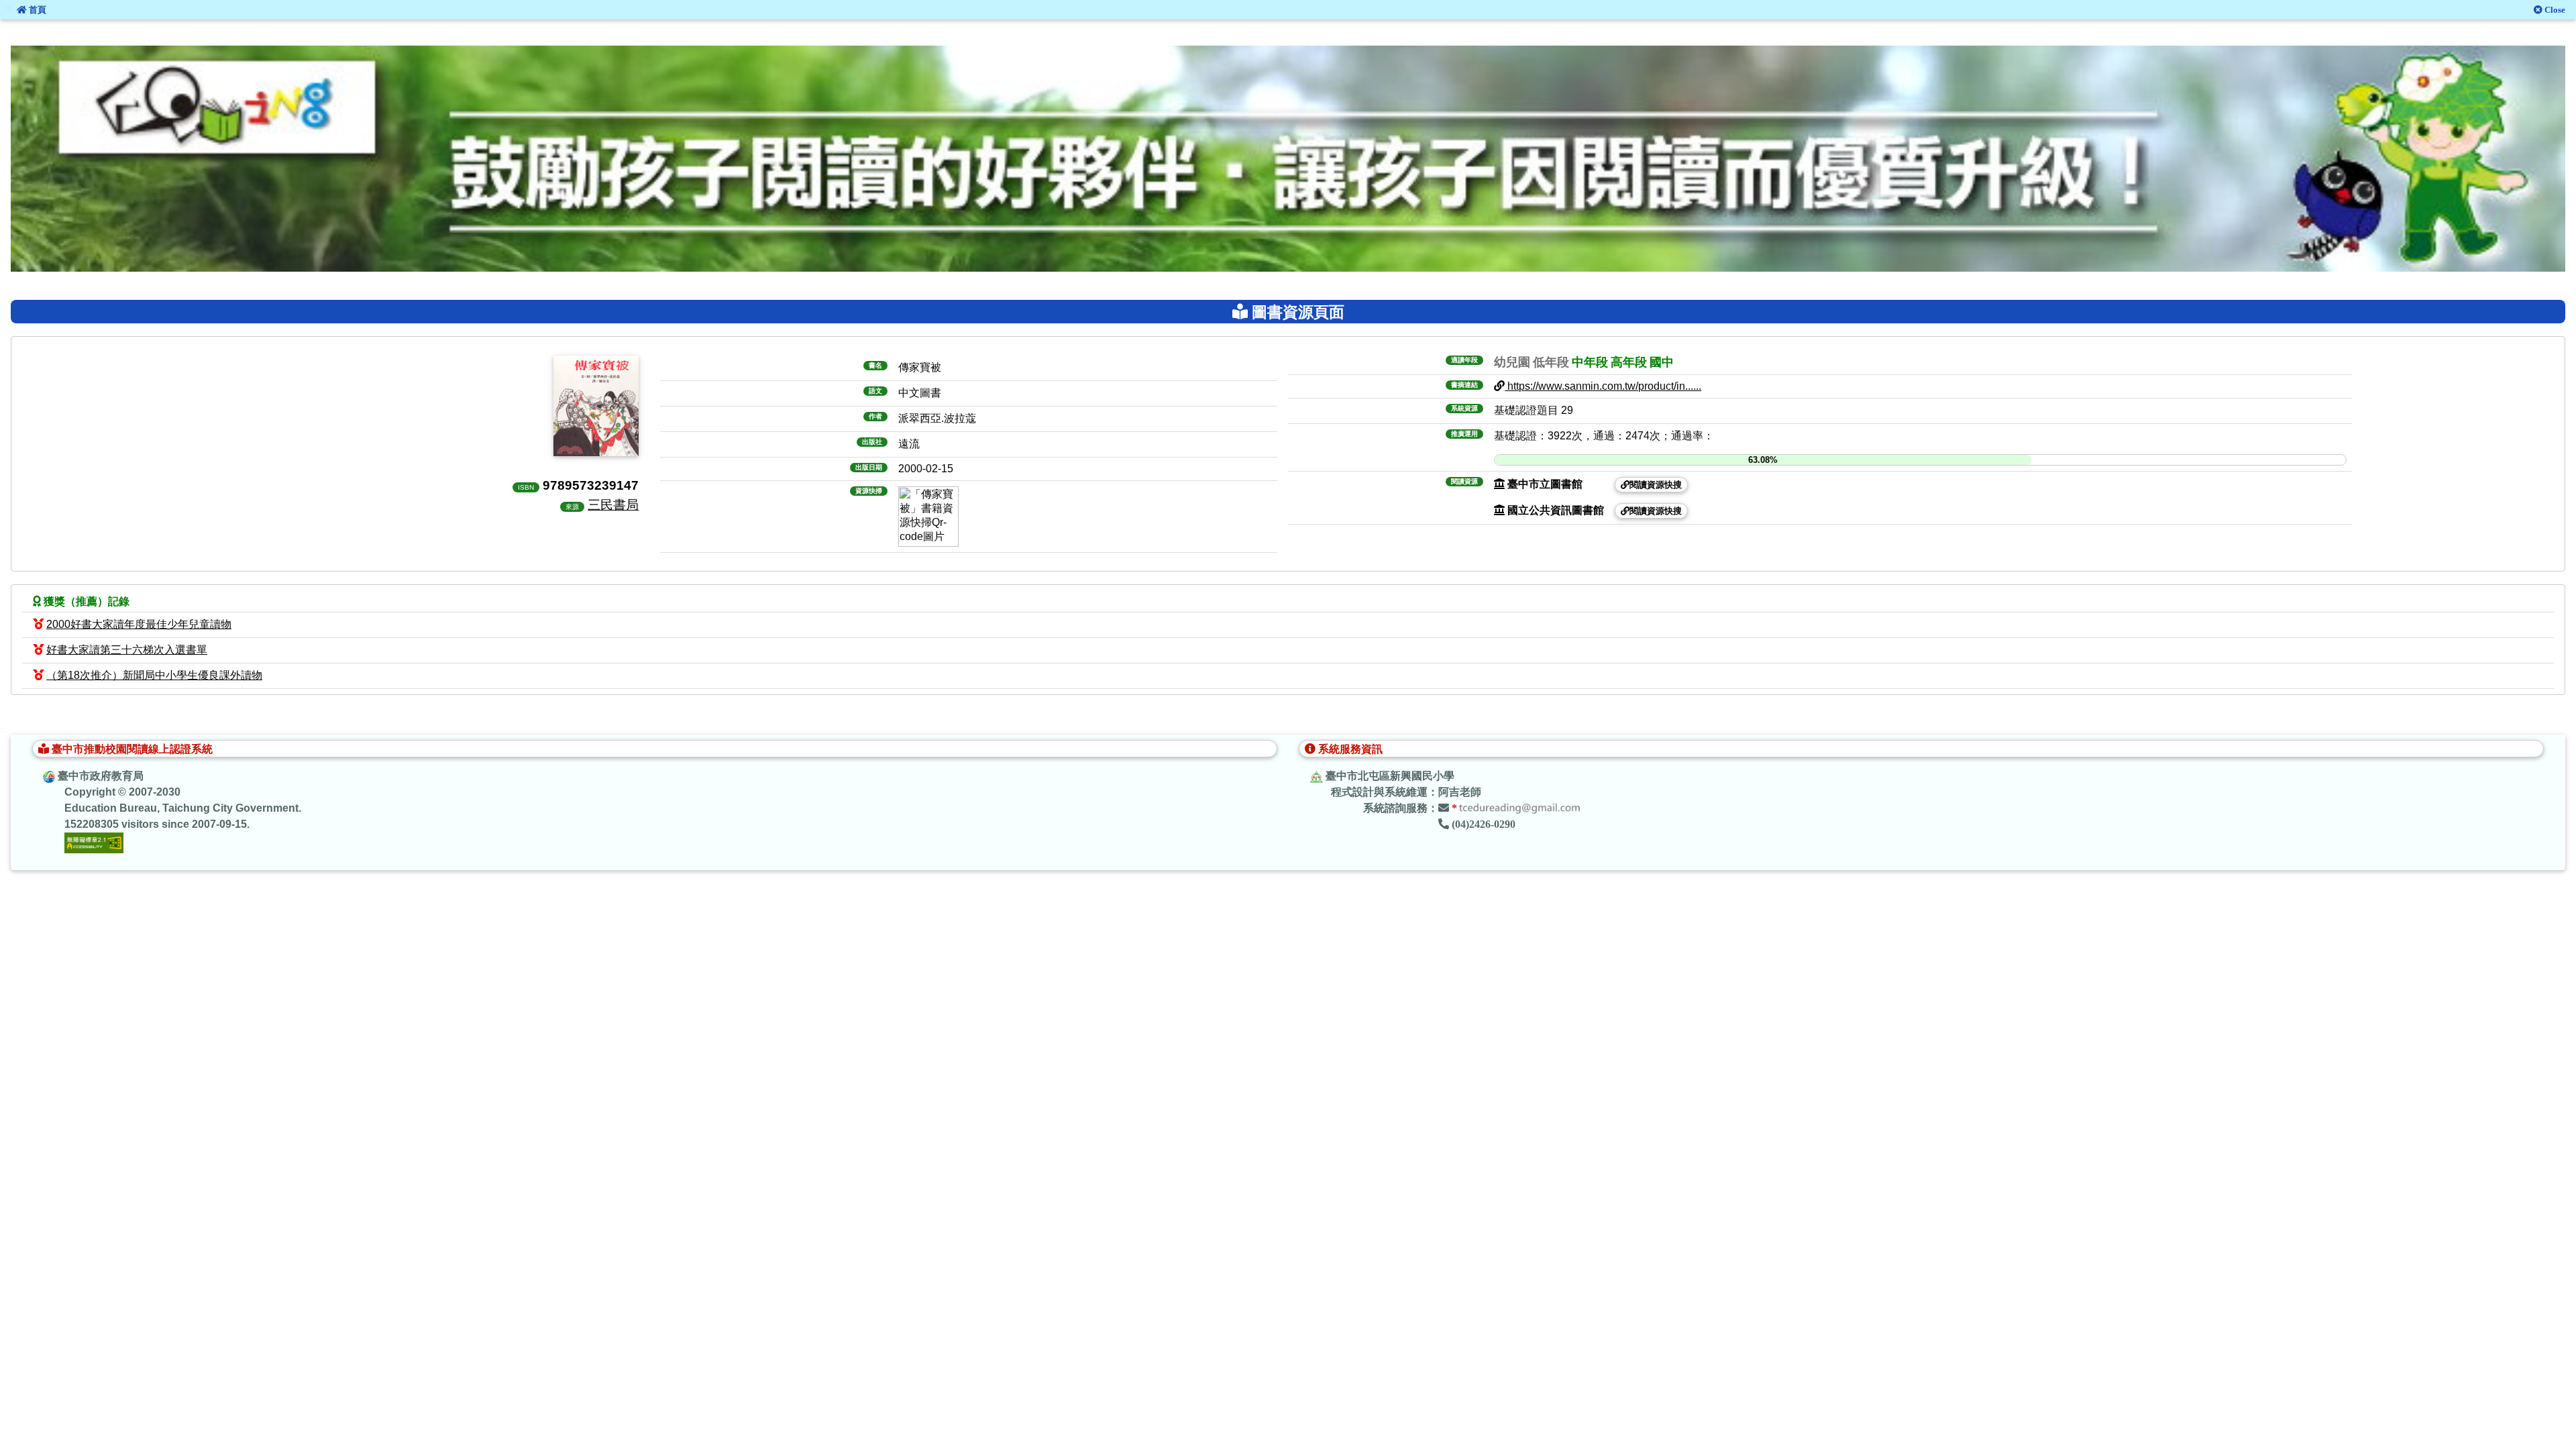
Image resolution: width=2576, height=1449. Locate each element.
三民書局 (613, 504)
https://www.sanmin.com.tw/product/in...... (1603, 386)
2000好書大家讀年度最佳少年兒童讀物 (139, 624)
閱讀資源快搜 (1656, 485)
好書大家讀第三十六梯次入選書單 (127, 650)
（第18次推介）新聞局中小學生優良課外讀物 (154, 675)
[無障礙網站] (94, 842)
